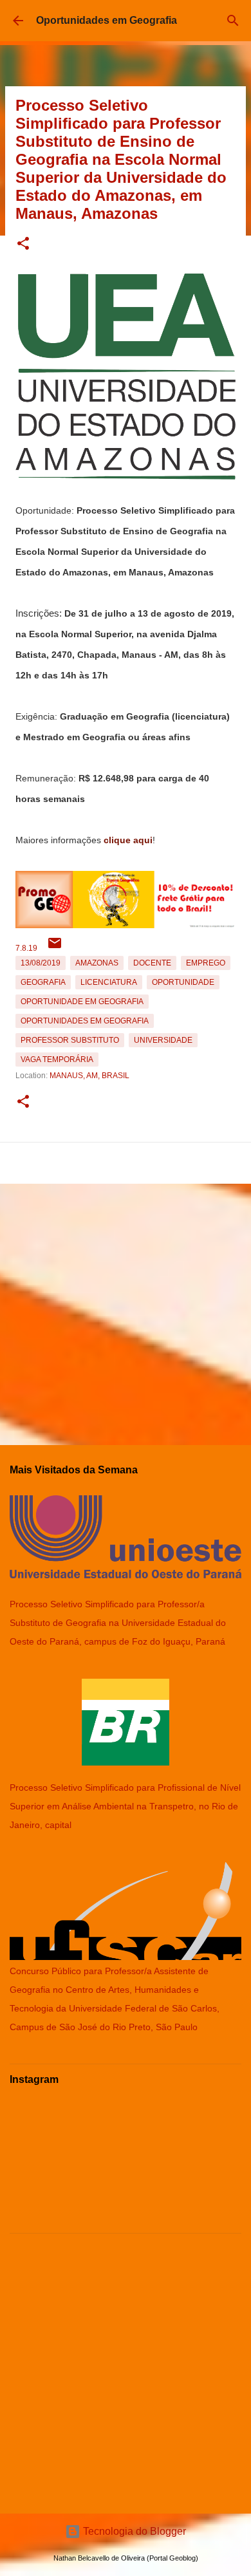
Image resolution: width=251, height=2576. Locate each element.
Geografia (43, 982)
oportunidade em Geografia (82, 1002)
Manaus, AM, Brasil (89, 1076)
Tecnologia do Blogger (133, 2531)
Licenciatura (109, 982)
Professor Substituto (70, 1040)
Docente (152, 963)
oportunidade (183, 982)
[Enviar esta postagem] (55, 948)
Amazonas (97, 963)
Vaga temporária (57, 1059)
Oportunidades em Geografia (107, 20)
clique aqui (128, 840)
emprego (206, 963)
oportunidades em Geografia (85, 1021)
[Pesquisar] (233, 21)
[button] (23, 244)
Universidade (163, 1040)
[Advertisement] (126, 1309)
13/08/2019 (41, 963)
